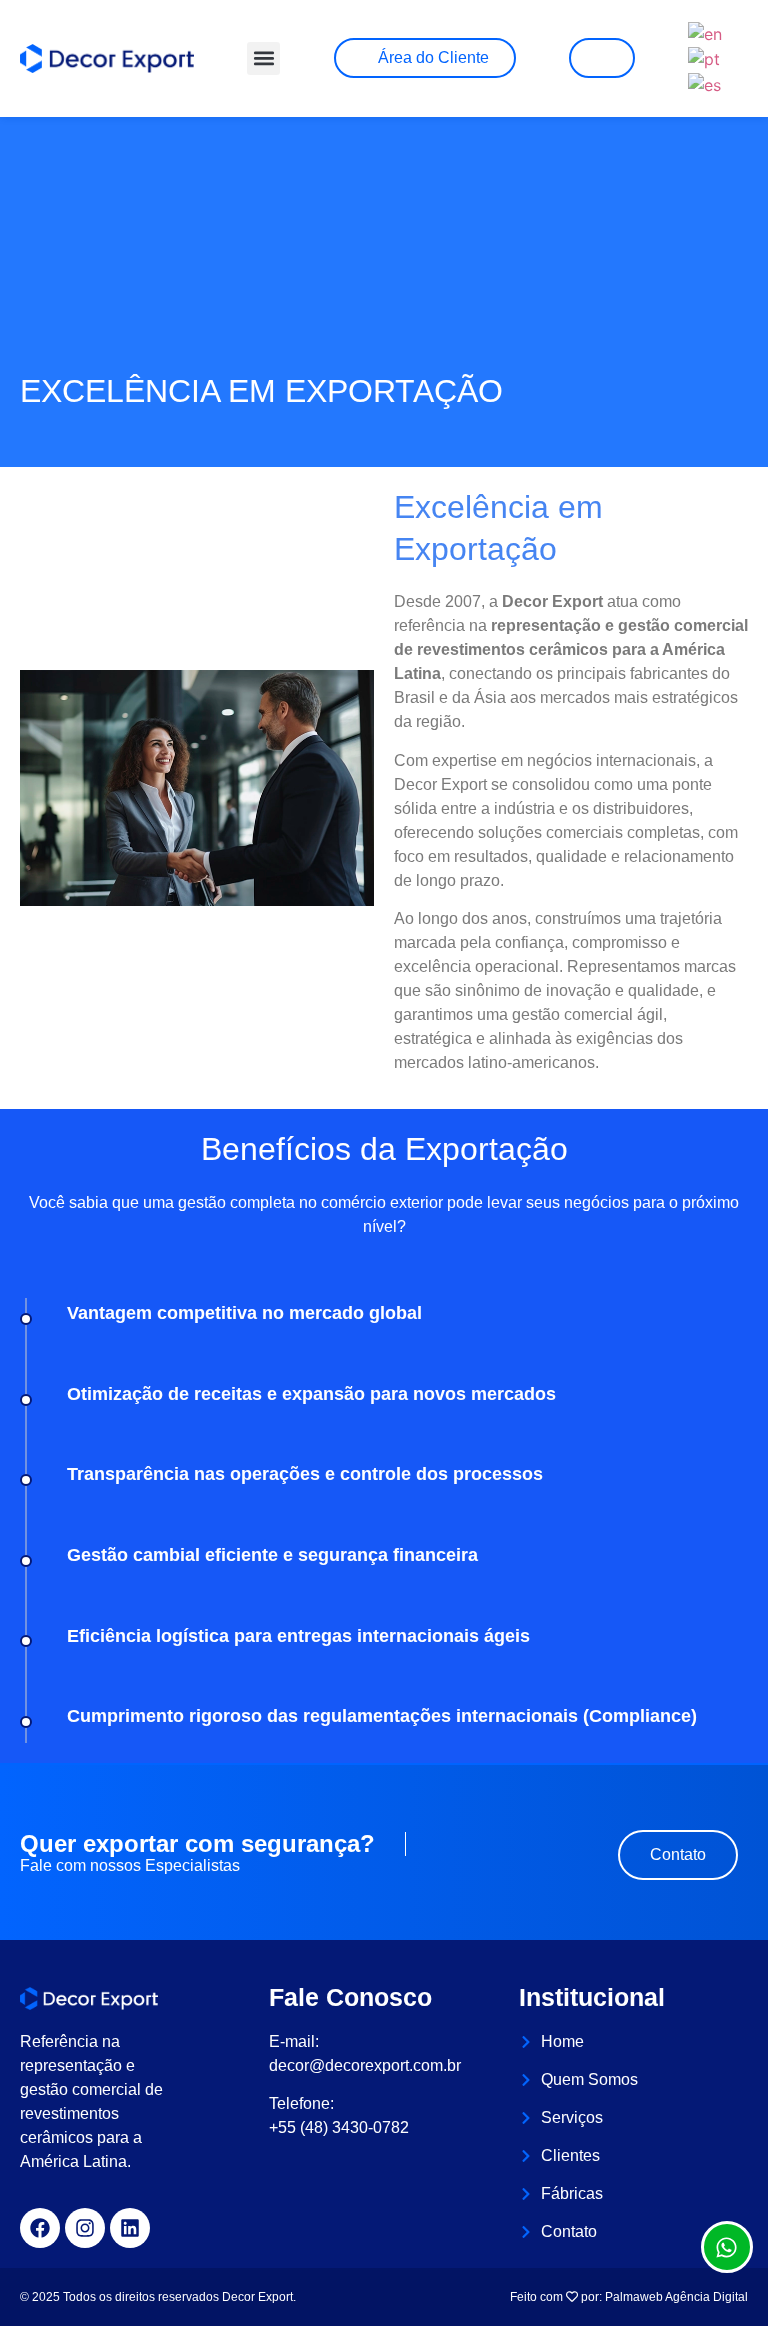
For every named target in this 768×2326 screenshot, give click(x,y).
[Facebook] (40, 2228)
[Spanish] (705, 83)
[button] (263, 58)
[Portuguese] (705, 58)
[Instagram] (85, 2228)
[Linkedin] (130, 2228)
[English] (706, 32)
